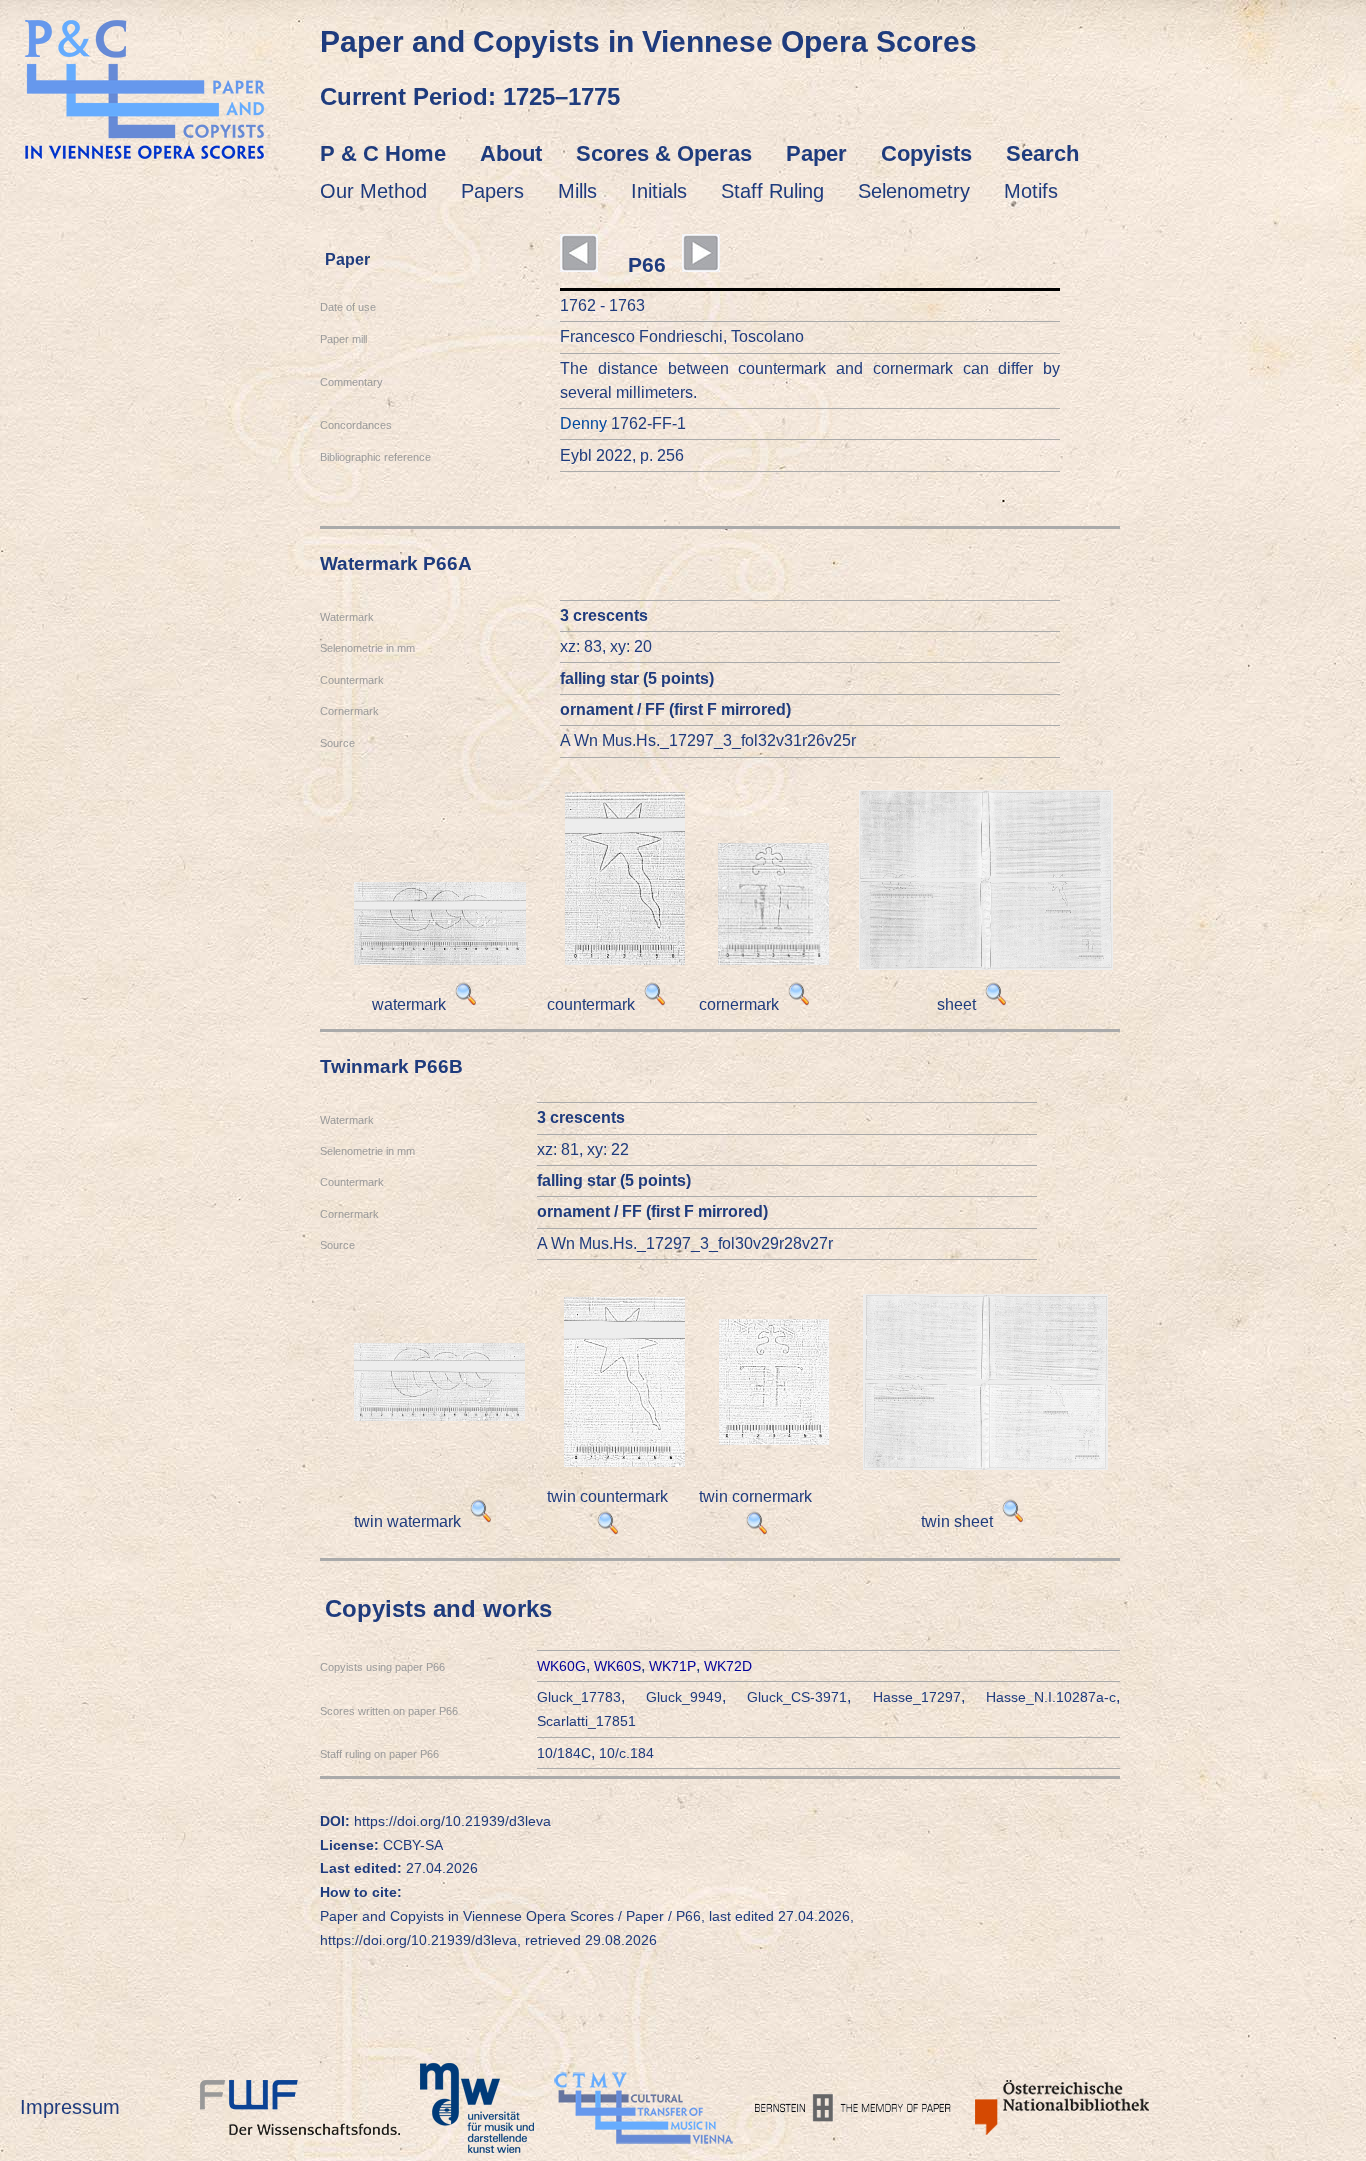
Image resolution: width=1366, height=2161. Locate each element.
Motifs (1031, 191)
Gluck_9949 (684, 1697)
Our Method (373, 191)
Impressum (70, 2107)
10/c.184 (626, 1753)
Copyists (926, 153)
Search (1042, 153)
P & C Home (383, 153)
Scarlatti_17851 (586, 1721)
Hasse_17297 (917, 1697)
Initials (659, 191)
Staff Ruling (772, 191)
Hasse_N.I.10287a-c (1051, 1697)
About (511, 153)
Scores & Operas (664, 153)
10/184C (564, 1753)
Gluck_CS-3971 (797, 1697)
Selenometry (914, 191)
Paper (816, 153)
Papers (492, 191)
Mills (577, 191)
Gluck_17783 (579, 1697)
